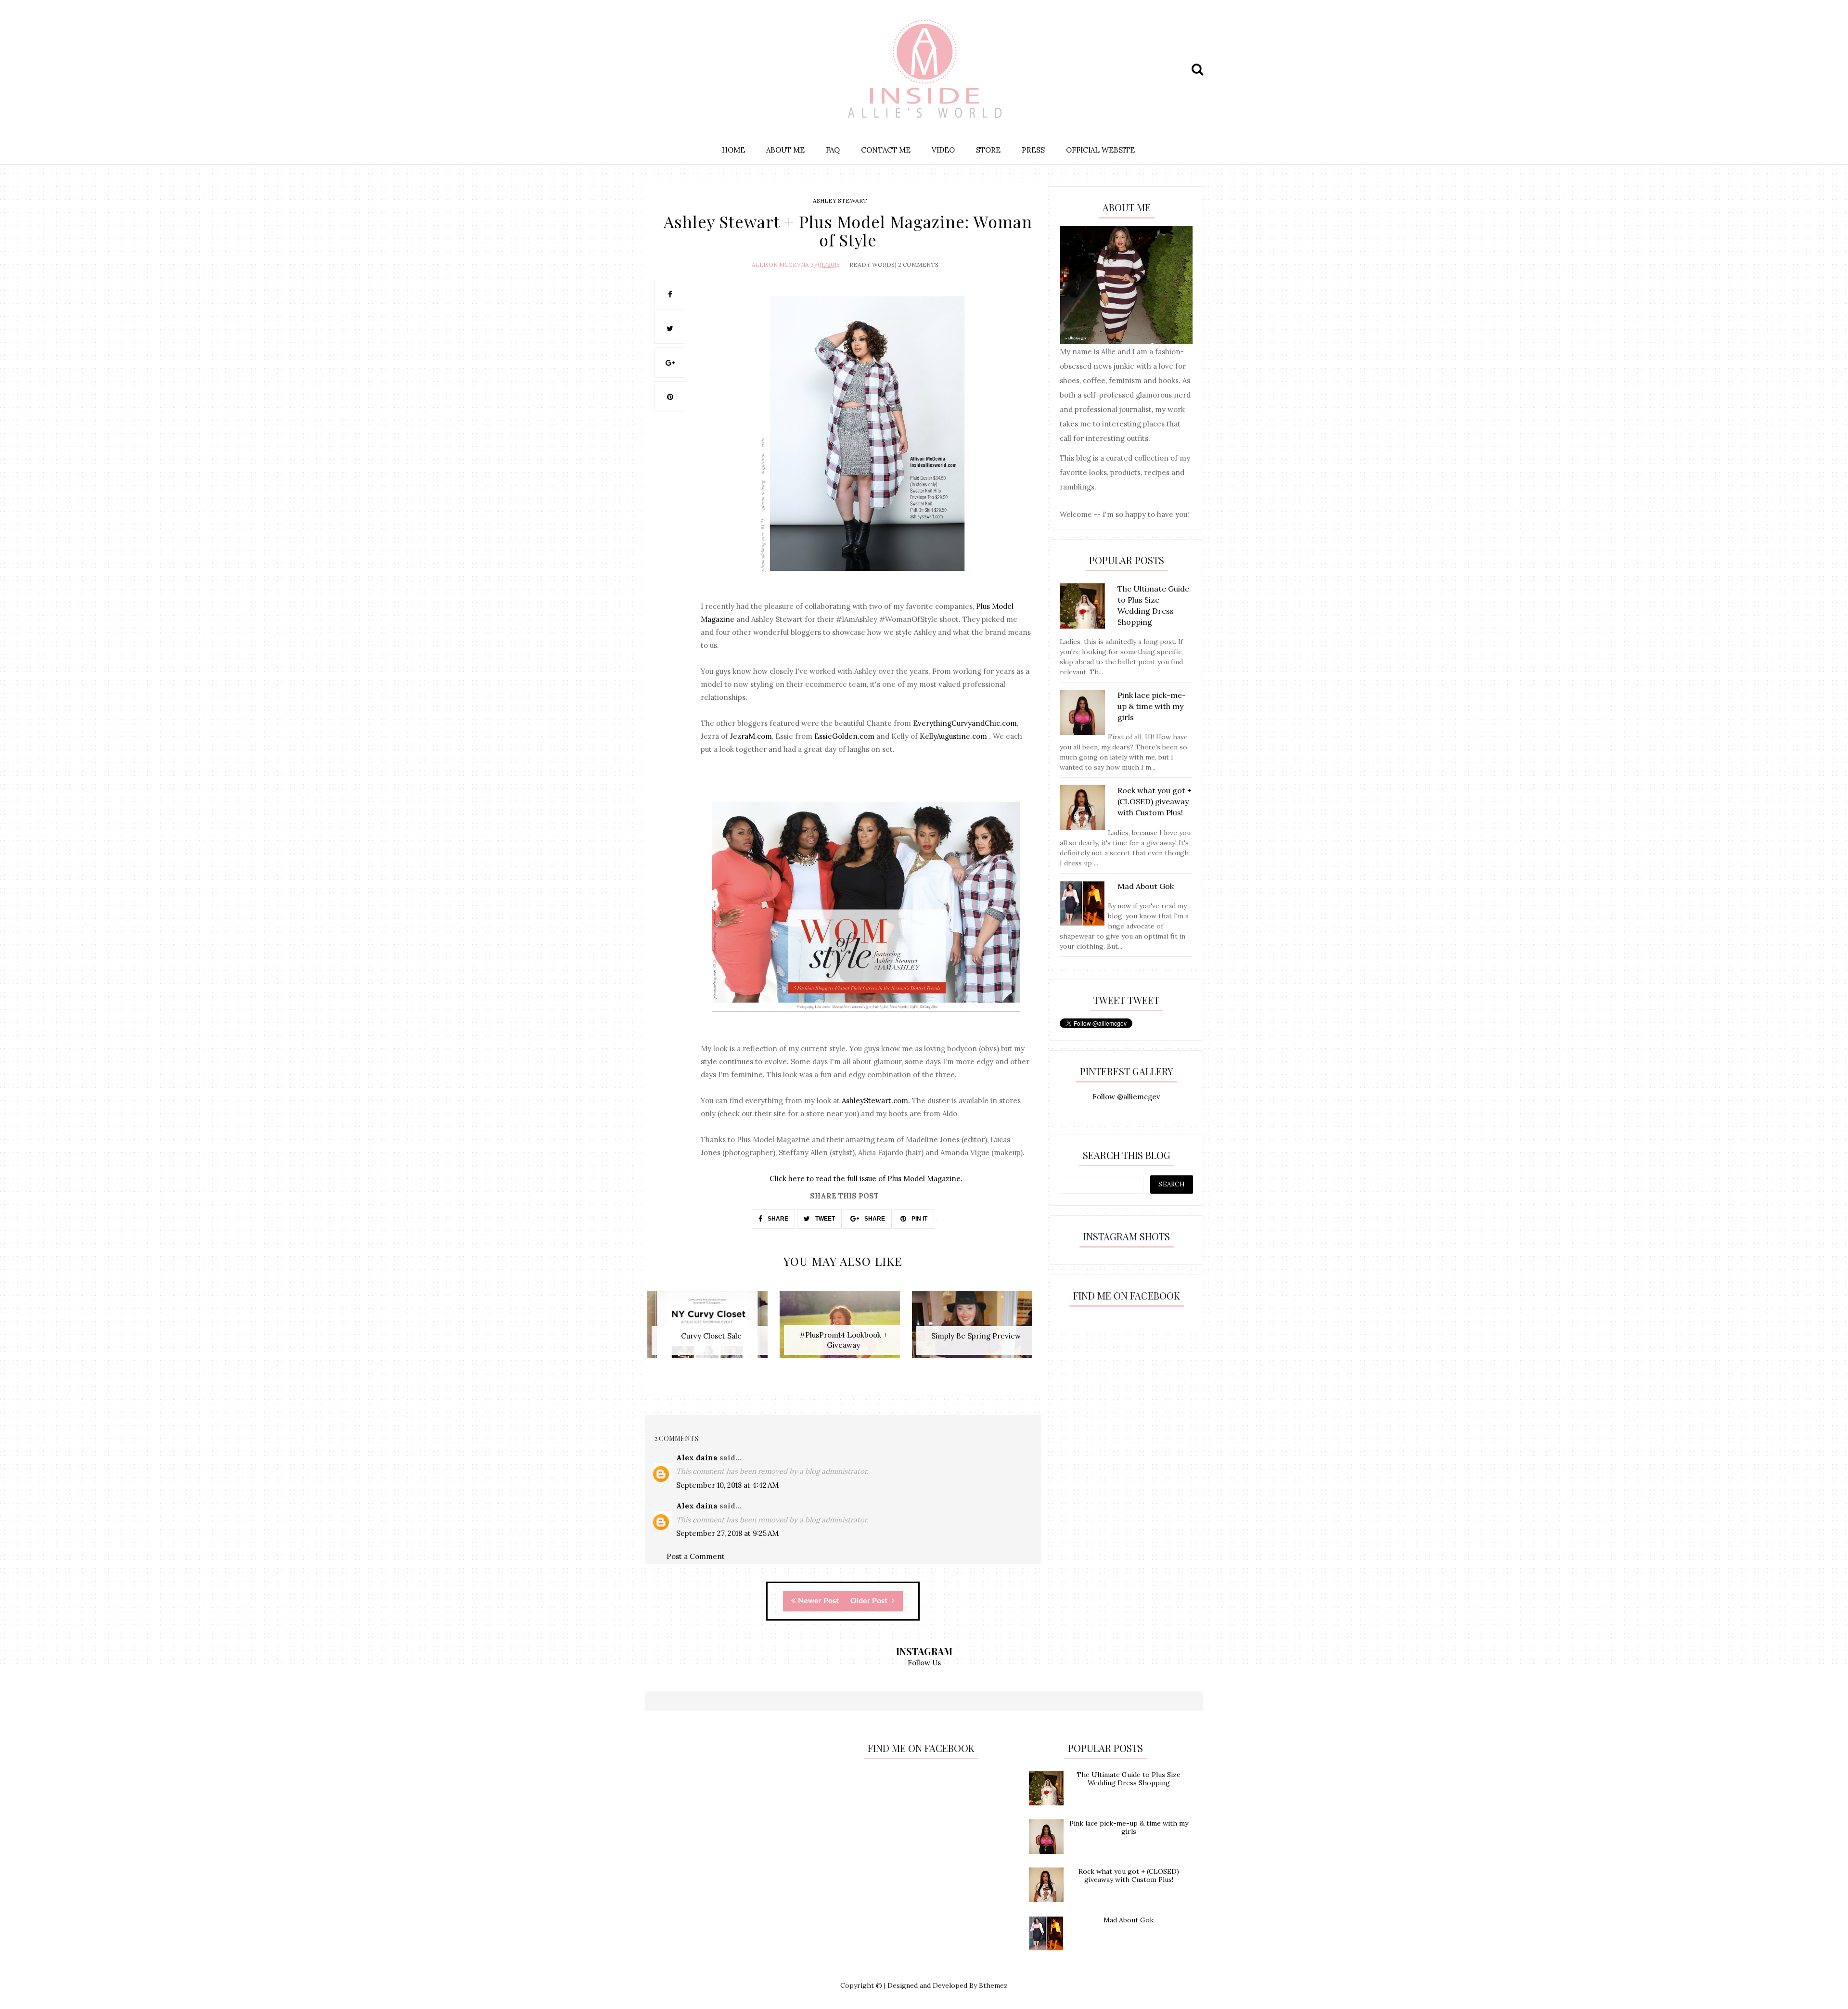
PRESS (1033, 150)
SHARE (777, 1219)
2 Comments (918, 264)
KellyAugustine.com (953, 736)
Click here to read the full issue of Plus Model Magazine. (866, 1178)
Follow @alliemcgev (1126, 1097)
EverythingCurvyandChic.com (965, 723)
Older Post (870, 1601)
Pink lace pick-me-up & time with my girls (1129, 1827)
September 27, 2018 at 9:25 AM (727, 1533)
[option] (711, 1330)
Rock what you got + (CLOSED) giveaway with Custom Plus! (1129, 1875)
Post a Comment (696, 1556)
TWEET (824, 1219)
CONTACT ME (886, 150)
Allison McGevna (780, 264)
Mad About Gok (1129, 1920)
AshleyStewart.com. (877, 1101)
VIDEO (943, 150)
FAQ (833, 150)
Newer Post (818, 1601)
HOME (733, 150)
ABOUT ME (785, 150)
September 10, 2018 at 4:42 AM (727, 1485)
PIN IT (919, 1219)
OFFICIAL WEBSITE (1100, 150)
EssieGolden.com (844, 736)
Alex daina (697, 1458)
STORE (988, 150)
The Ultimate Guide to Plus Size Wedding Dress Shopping (1129, 1779)
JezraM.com (751, 736)
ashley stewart (840, 200)
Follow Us (924, 1663)
